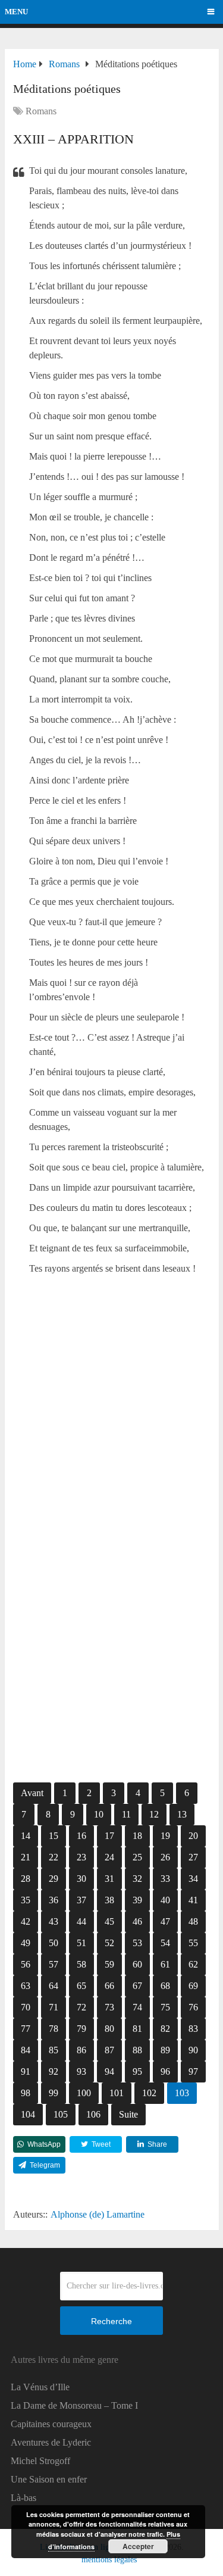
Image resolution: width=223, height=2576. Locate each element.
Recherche (111, 2321)
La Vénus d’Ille (40, 2387)
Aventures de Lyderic (51, 2442)
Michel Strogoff (40, 2461)
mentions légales (109, 2560)
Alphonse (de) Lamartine (98, 2214)
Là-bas (23, 2498)
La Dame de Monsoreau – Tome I (74, 2405)
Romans (41, 111)
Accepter (138, 2546)
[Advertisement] (111, 1417)
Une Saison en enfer (49, 2479)
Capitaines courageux (51, 2424)
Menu (16, 12)
